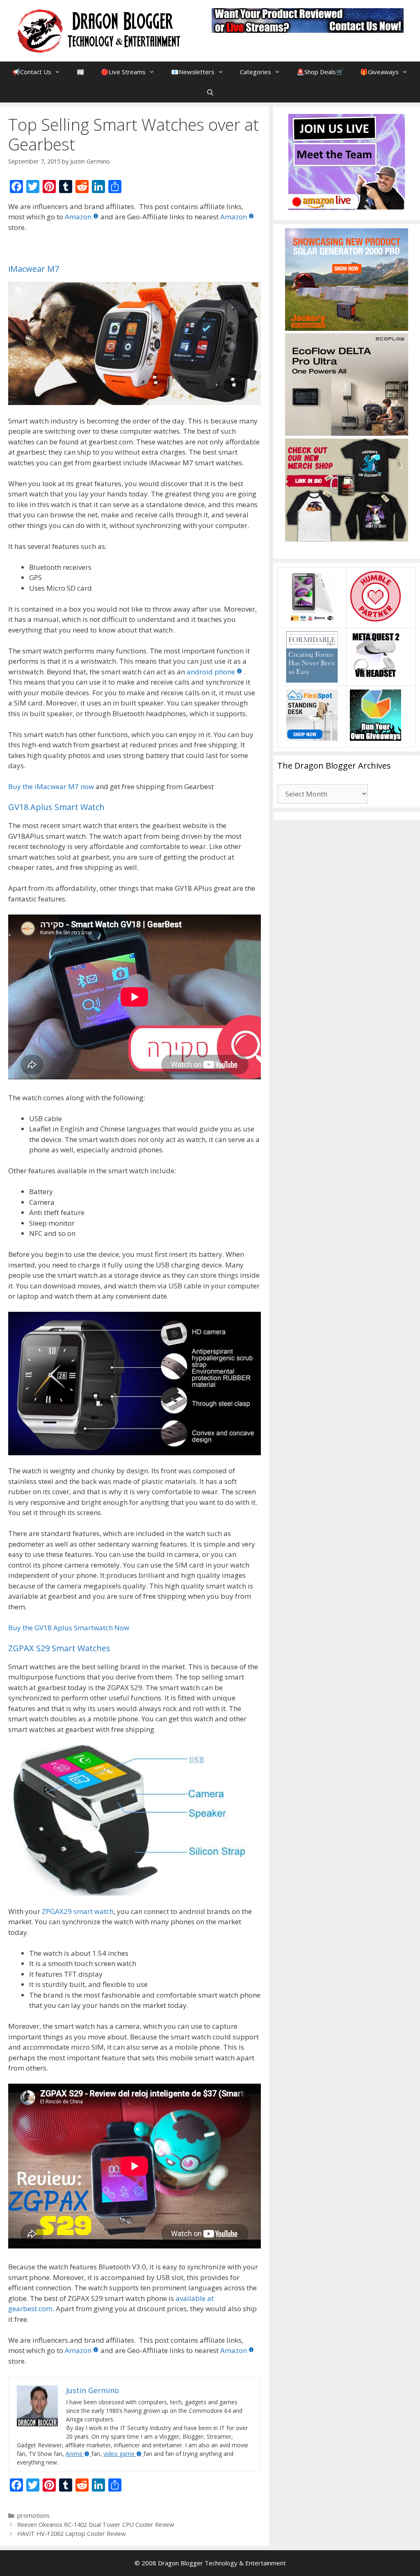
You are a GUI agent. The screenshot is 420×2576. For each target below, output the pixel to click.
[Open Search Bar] (210, 92)
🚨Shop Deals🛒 (320, 72)
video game (119, 2454)
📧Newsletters (193, 72)
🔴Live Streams (123, 72)
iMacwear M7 (34, 269)
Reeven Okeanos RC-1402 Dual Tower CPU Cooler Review (96, 2525)
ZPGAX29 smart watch (78, 1911)
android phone (211, 672)
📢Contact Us (32, 72)
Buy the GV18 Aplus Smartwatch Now (69, 1628)
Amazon (78, 217)
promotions (33, 2516)
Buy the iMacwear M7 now (51, 786)
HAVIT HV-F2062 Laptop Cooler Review (71, 2534)
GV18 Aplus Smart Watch (56, 807)
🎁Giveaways (379, 72)
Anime (74, 2454)
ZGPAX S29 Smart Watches (59, 1648)
